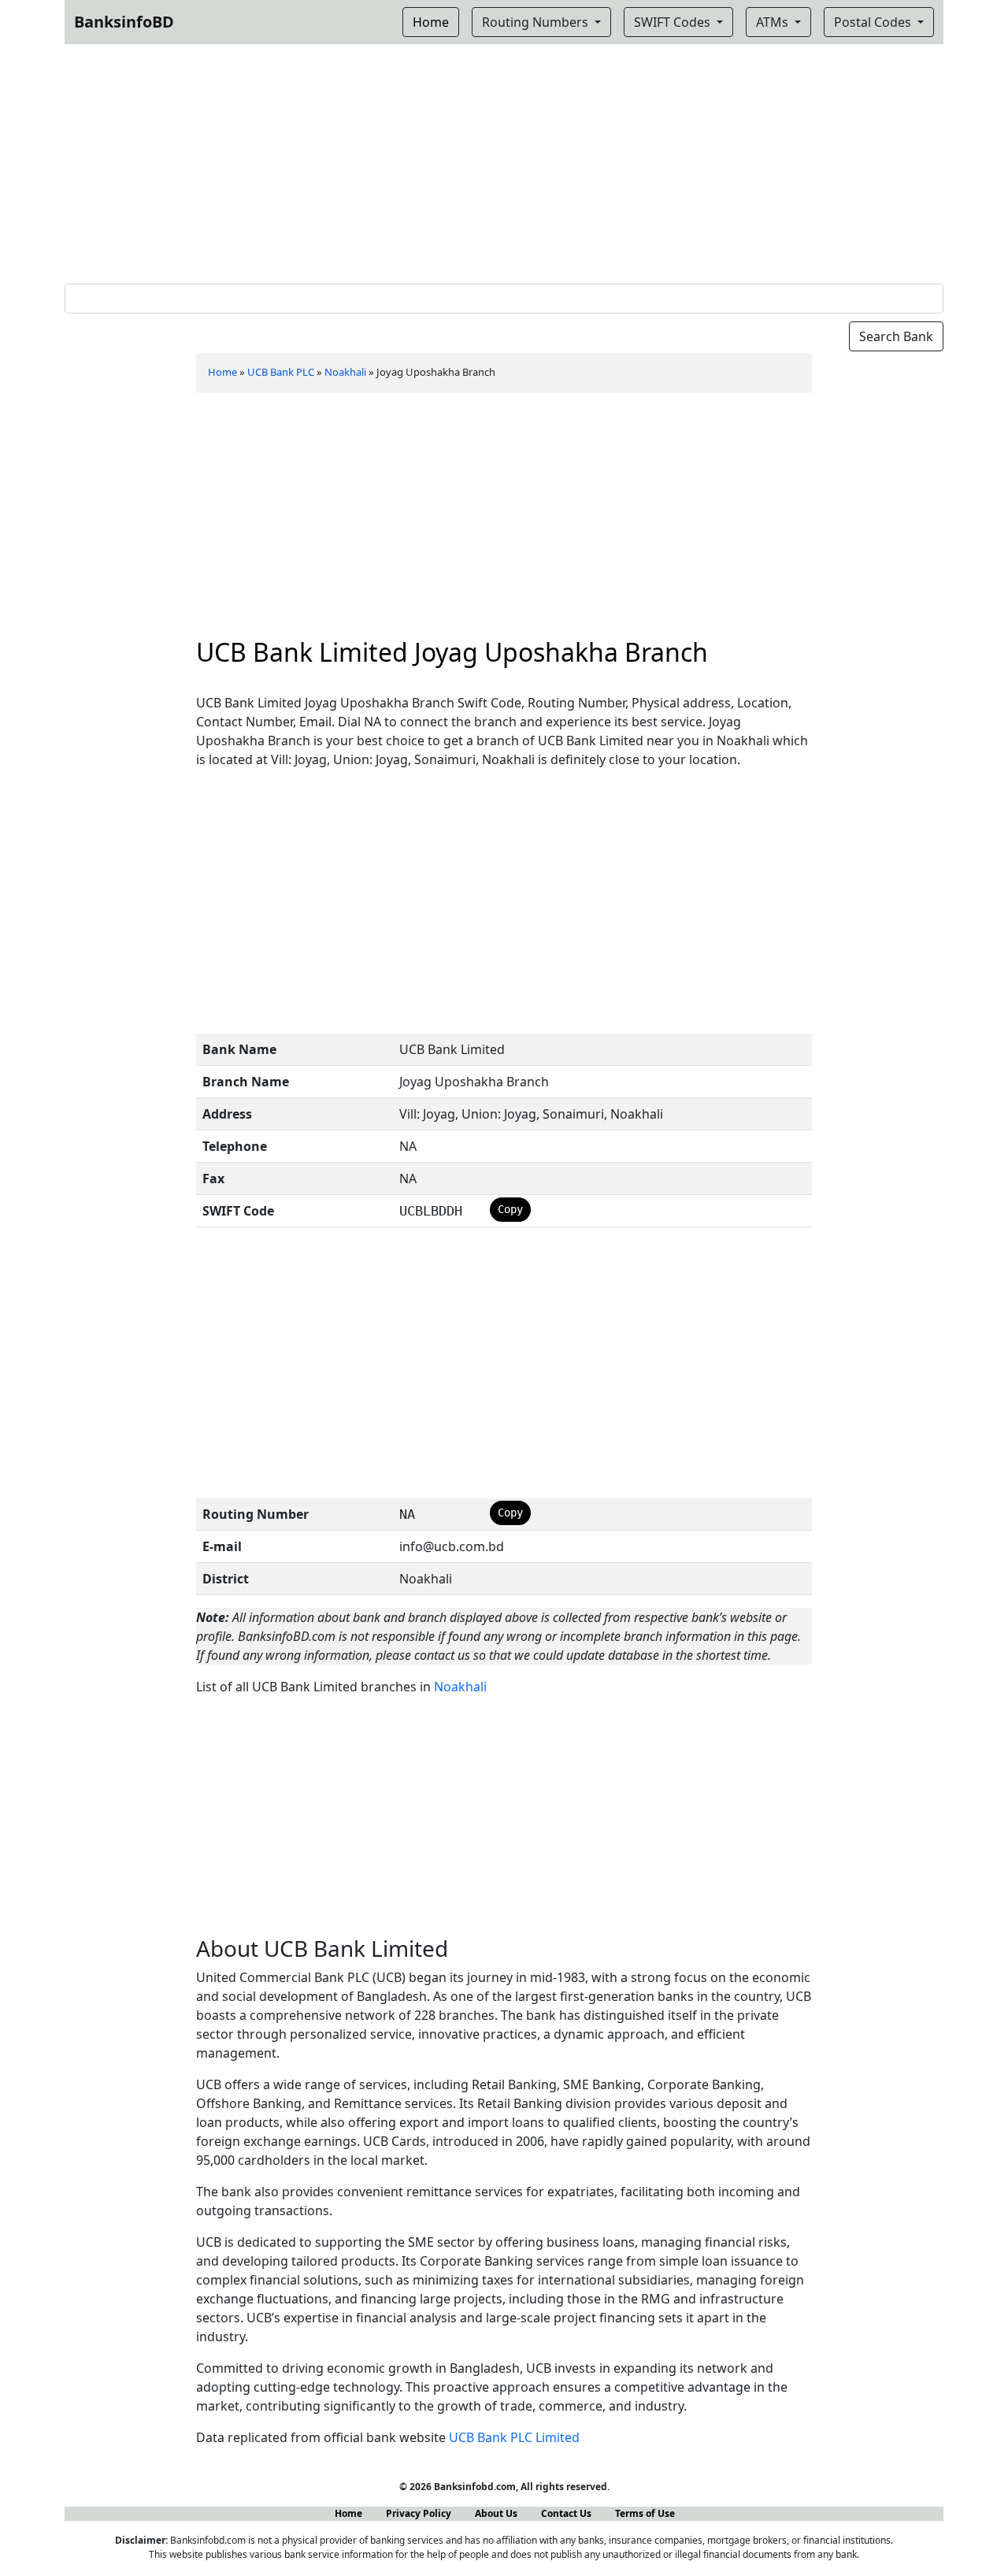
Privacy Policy (419, 2513)
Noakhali (345, 372)
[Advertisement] (504, 161)
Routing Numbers (537, 22)
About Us (496, 2513)
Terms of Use (645, 2513)
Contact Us (566, 2513)
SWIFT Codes (674, 22)
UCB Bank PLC (281, 372)
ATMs (774, 22)
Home (222, 372)
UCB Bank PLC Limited (514, 2437)
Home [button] (431, 22)
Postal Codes (874, 22)
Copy (510, 1209)
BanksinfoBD (124, 22)
